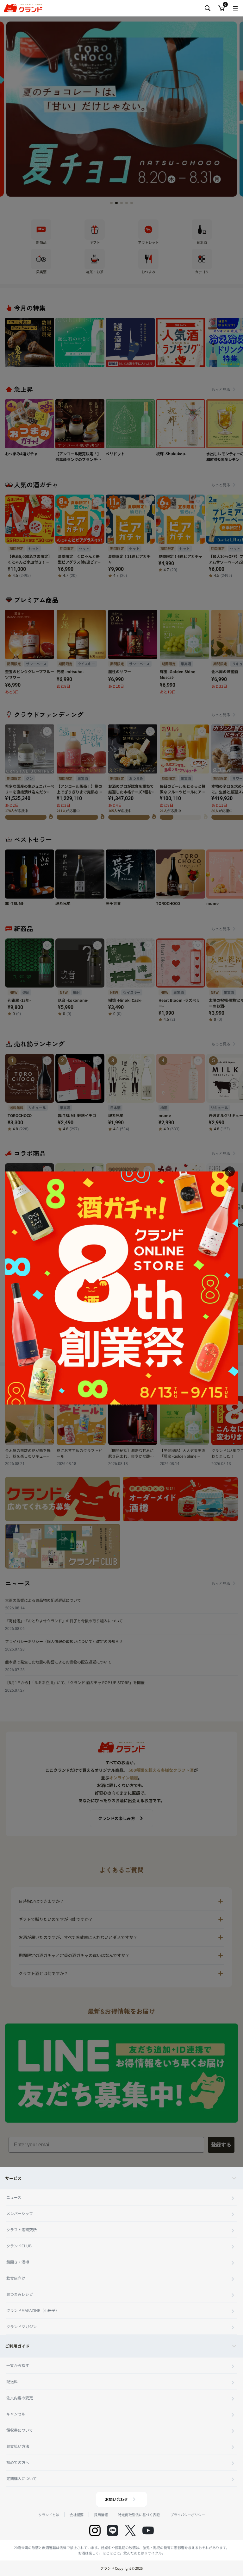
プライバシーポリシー (188, 2515)
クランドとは (49, 2515)
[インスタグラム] (95, 2530)
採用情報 (101, 2515)
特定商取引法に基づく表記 (139, 2515)
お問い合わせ (116, 2499)
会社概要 (77, 2515)
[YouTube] (148, 2530)
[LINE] (113, 2530)
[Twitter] (130, 2530)
